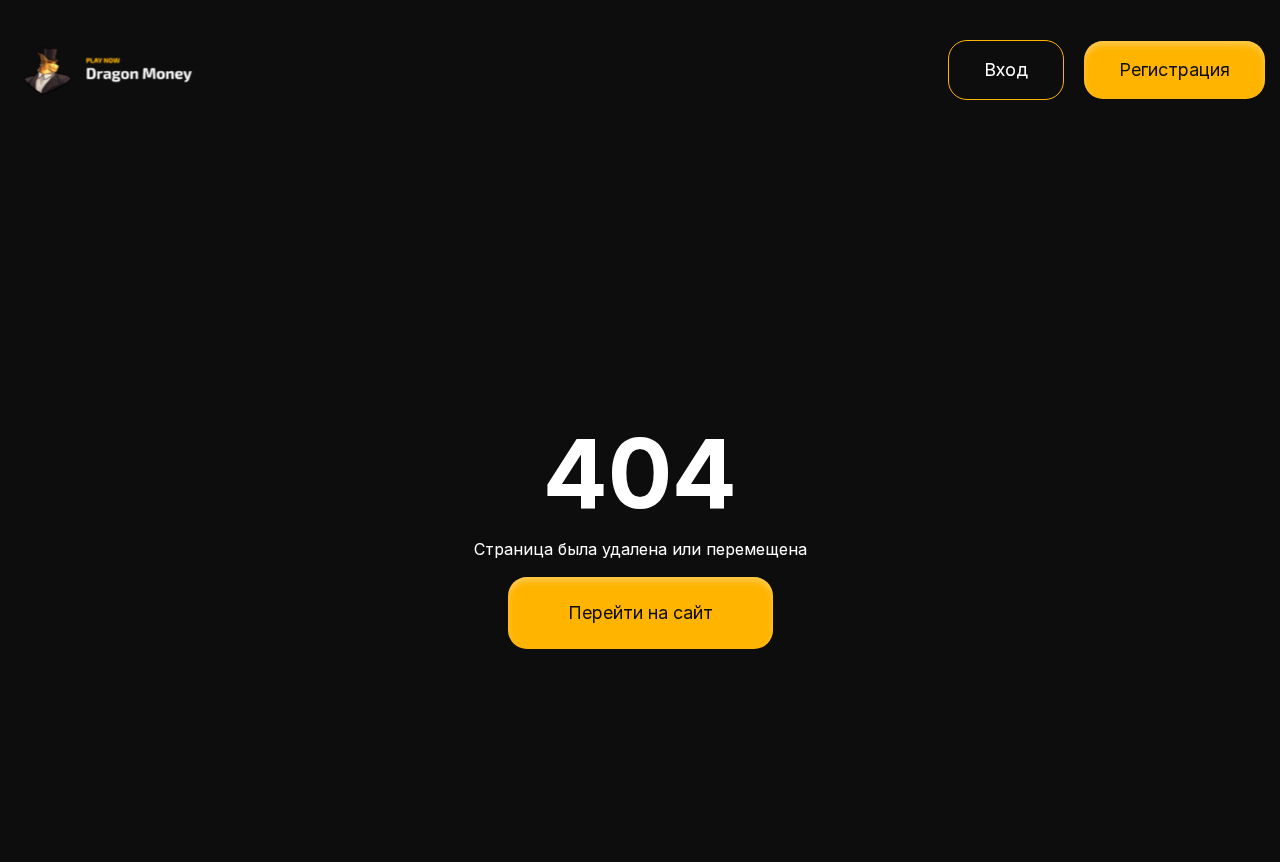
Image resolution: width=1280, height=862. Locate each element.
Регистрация (1174, 69)
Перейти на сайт (640, 612)
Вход (1006, 69)
